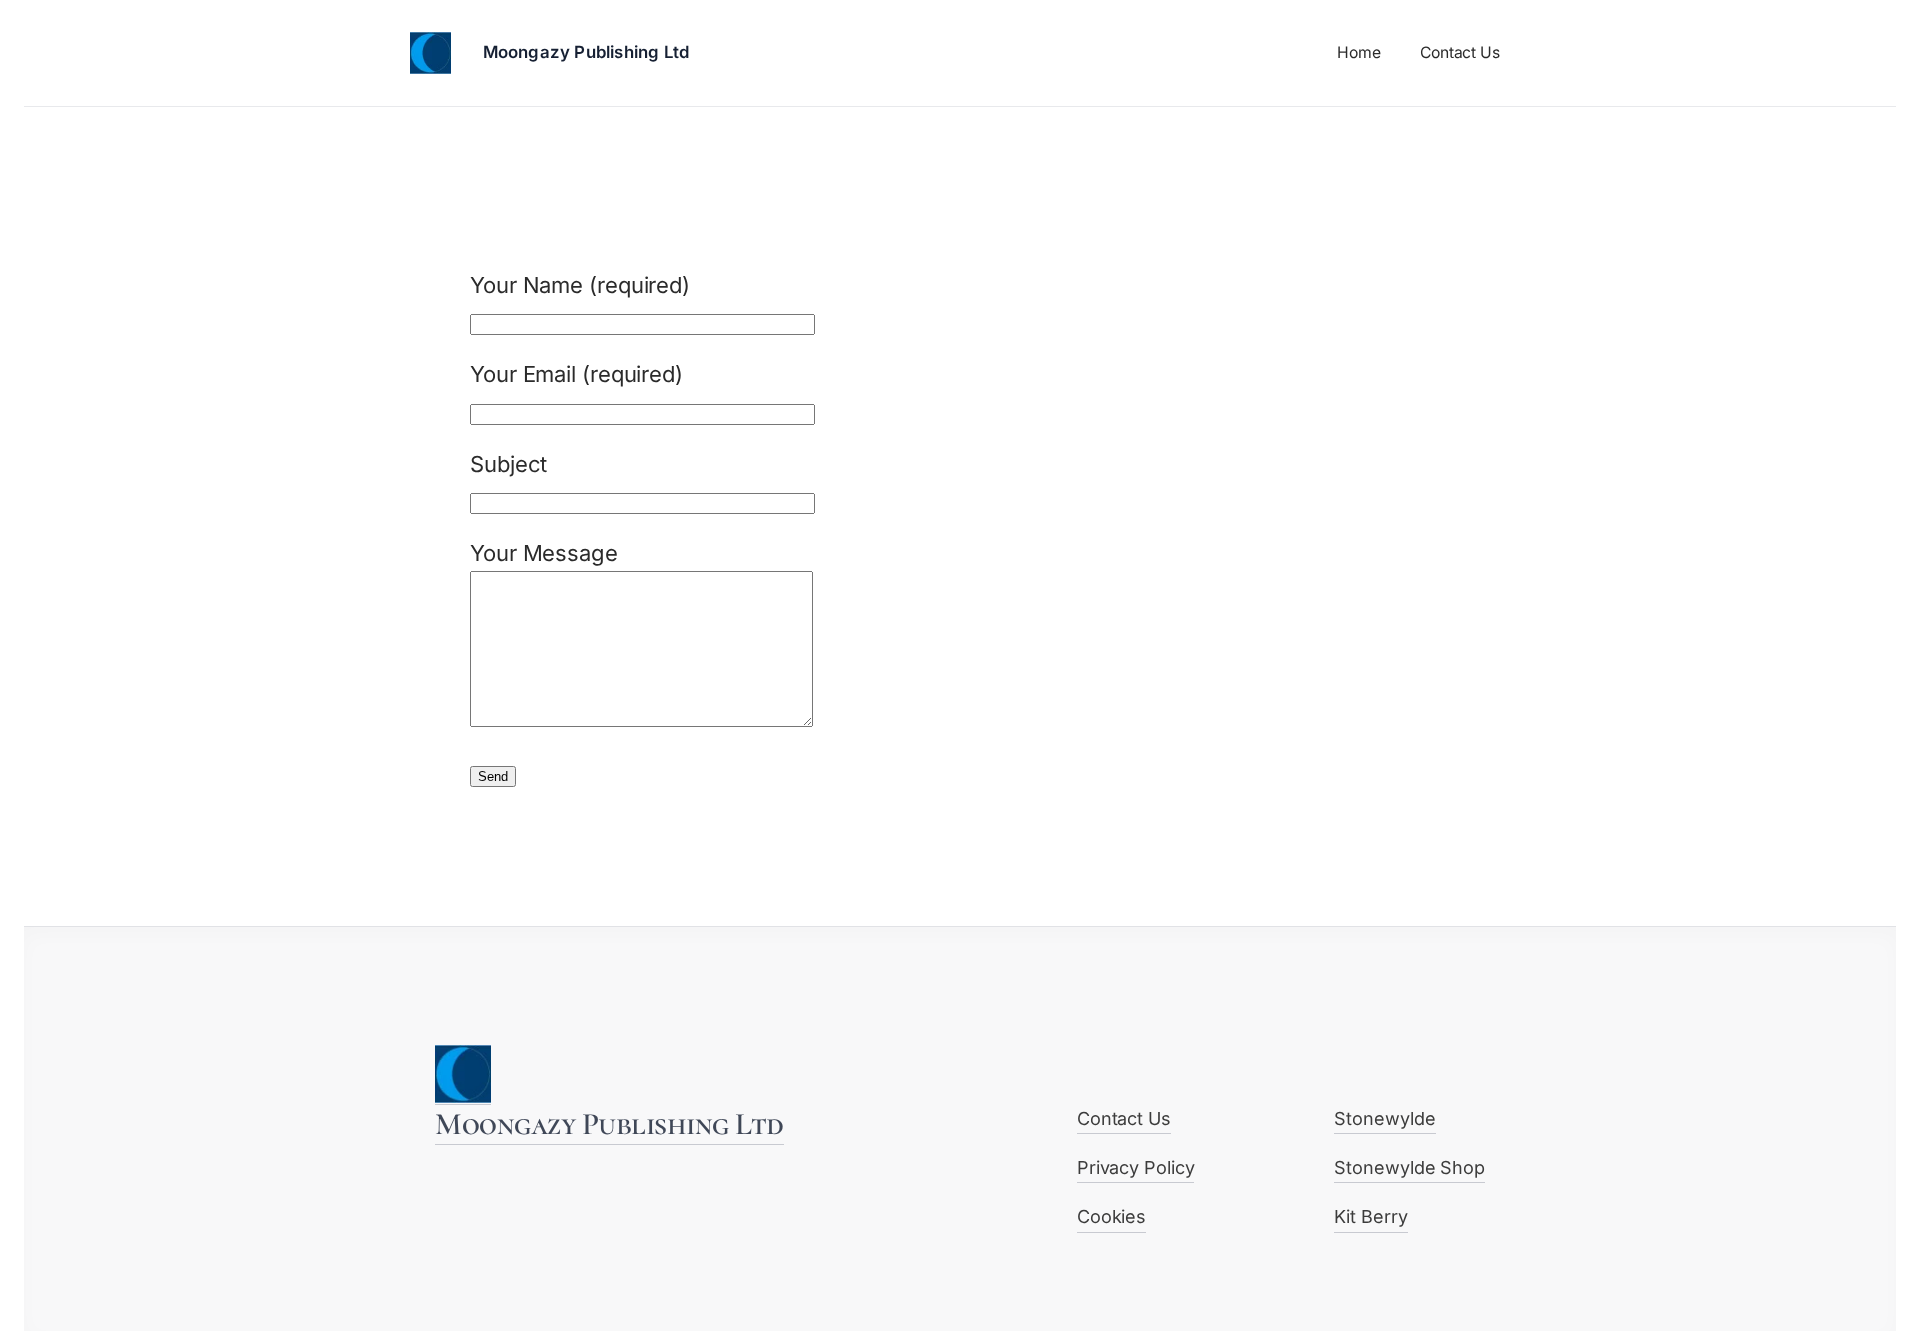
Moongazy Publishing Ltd (586, 52)
